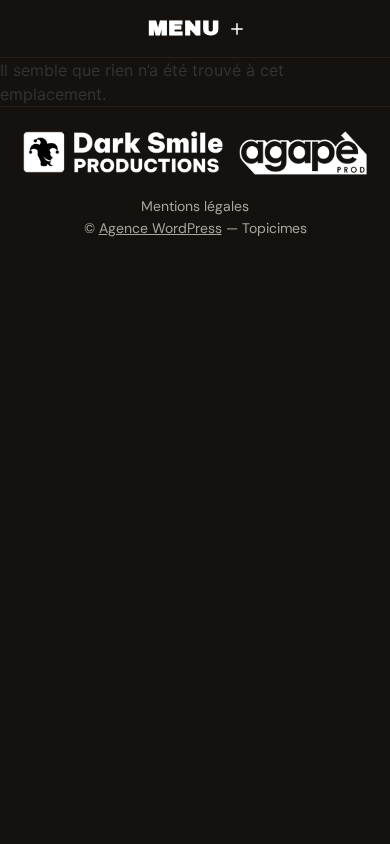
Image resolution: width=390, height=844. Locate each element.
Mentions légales (195, 206)
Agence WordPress (160, 228)
